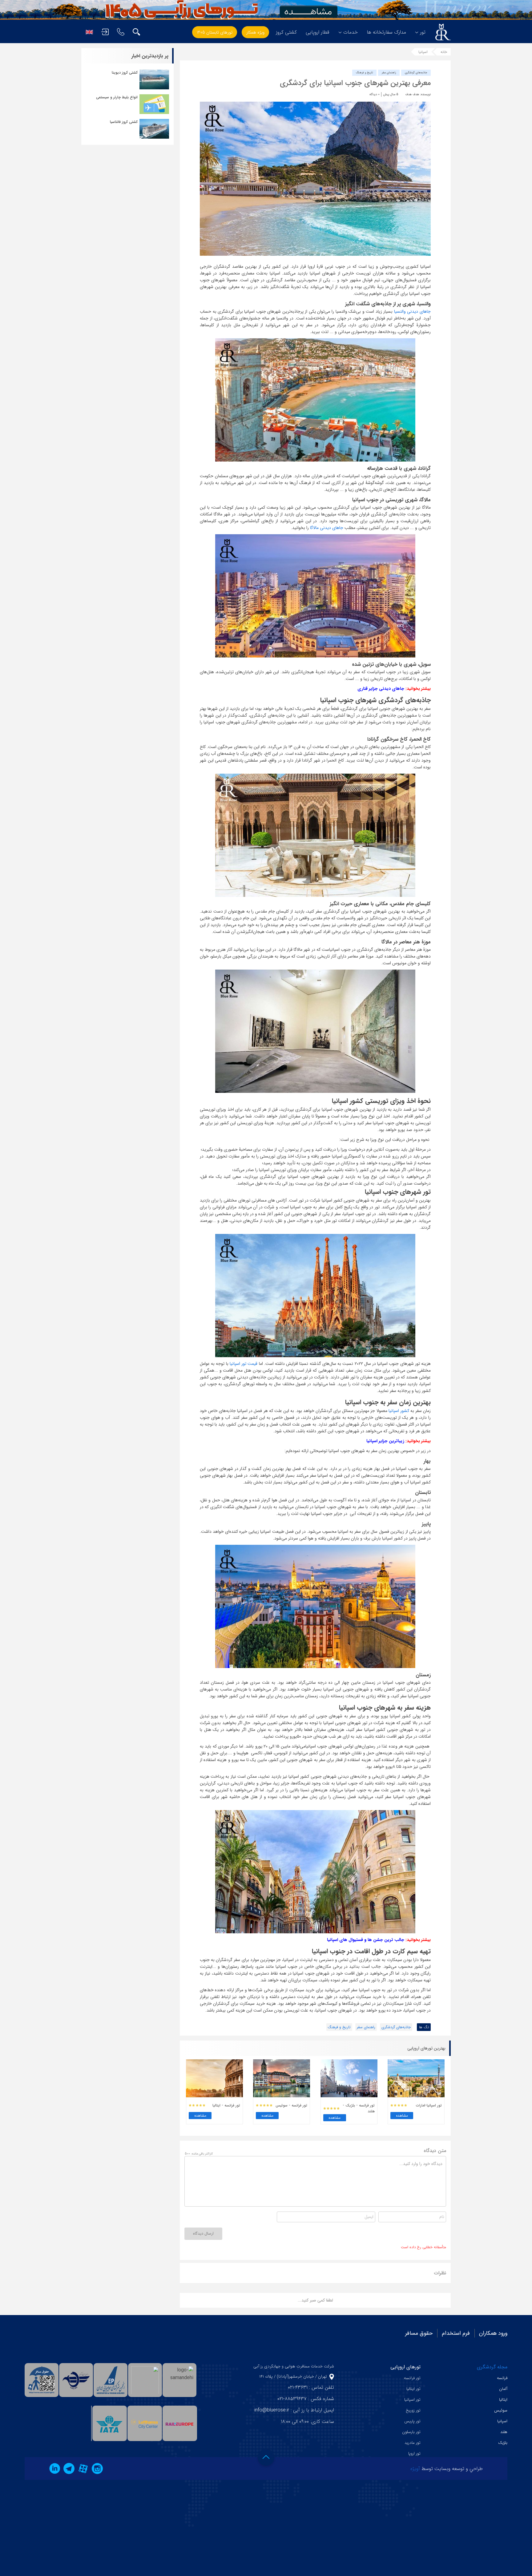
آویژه (415, 2469)
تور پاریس (412, 2421)
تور (423, 32)
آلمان (503, 2389)
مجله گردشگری (492, 2367)
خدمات (351, 32)
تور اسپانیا (412, 2400)
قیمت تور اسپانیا (244, 1364)
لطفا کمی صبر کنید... (315, 2300)
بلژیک (503, 2443)
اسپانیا (423, 52)
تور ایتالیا (413, 2389)
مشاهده (402, 2116)
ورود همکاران (493, 2333)
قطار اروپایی (318, 32)
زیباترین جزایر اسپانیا (385, 1441)
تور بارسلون (411, 2432)
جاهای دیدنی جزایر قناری (381, 689)
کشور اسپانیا (399, 1411)
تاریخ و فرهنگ (364, 73)
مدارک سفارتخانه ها (386, 32)
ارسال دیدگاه (203, 2234)
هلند (504, 2432)
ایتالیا (503, 2400)
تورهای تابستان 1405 (215, 32)
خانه (444, 52)
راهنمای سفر (389, 73)
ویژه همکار (255, 32)
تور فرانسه (412, 2378)
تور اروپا (414, 2454)
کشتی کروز (286, 32)
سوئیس (501, 2410)
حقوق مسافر (419, 2333)
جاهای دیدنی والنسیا (412, 311)
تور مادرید (413, 2443)
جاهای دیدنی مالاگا (326, 528)
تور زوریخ (413, 2410)
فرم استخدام (456, 2333)
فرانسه (502, 2378)
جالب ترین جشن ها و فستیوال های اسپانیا (366, 1940)
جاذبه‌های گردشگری (416, 73)
